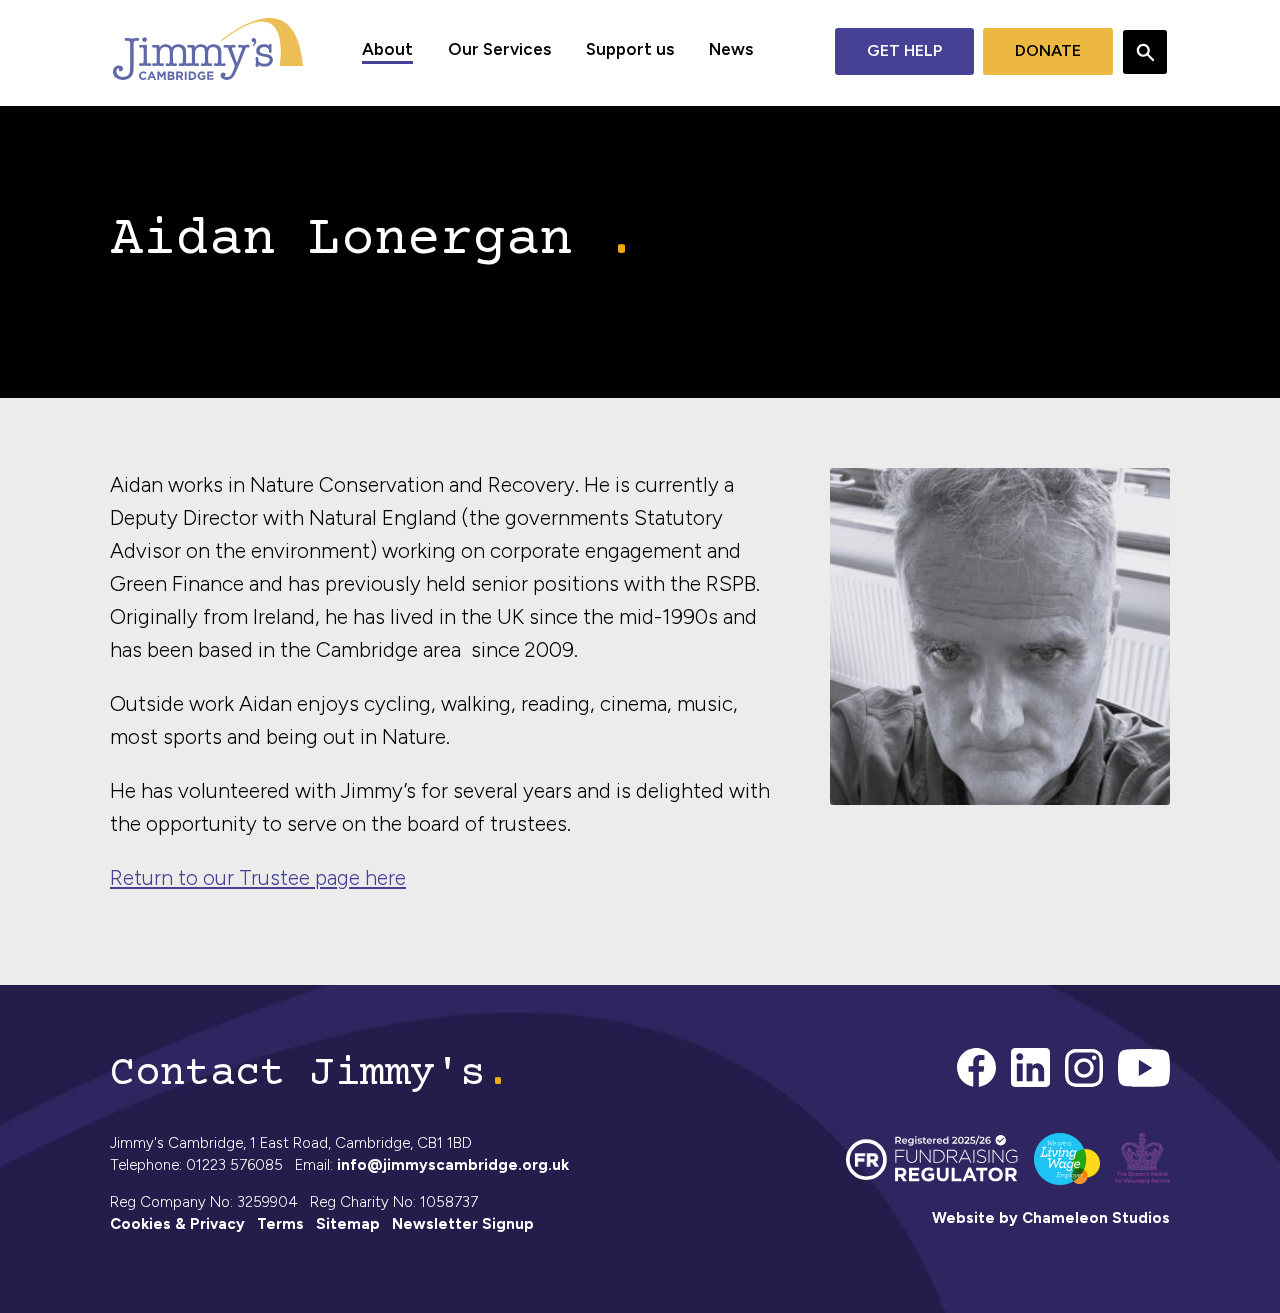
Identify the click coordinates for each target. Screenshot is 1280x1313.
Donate (1048, 50)
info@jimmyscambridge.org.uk (453, 1165)
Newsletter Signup (463, 1224)
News (731, 49)
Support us (630, 49)
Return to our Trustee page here (258, 877)
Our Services (499, 49)
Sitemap (348, 1224)
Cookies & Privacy (177, 1224)
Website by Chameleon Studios (1051, 1218)
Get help (904, 50)
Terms (280, 1224)
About (387, 49)
